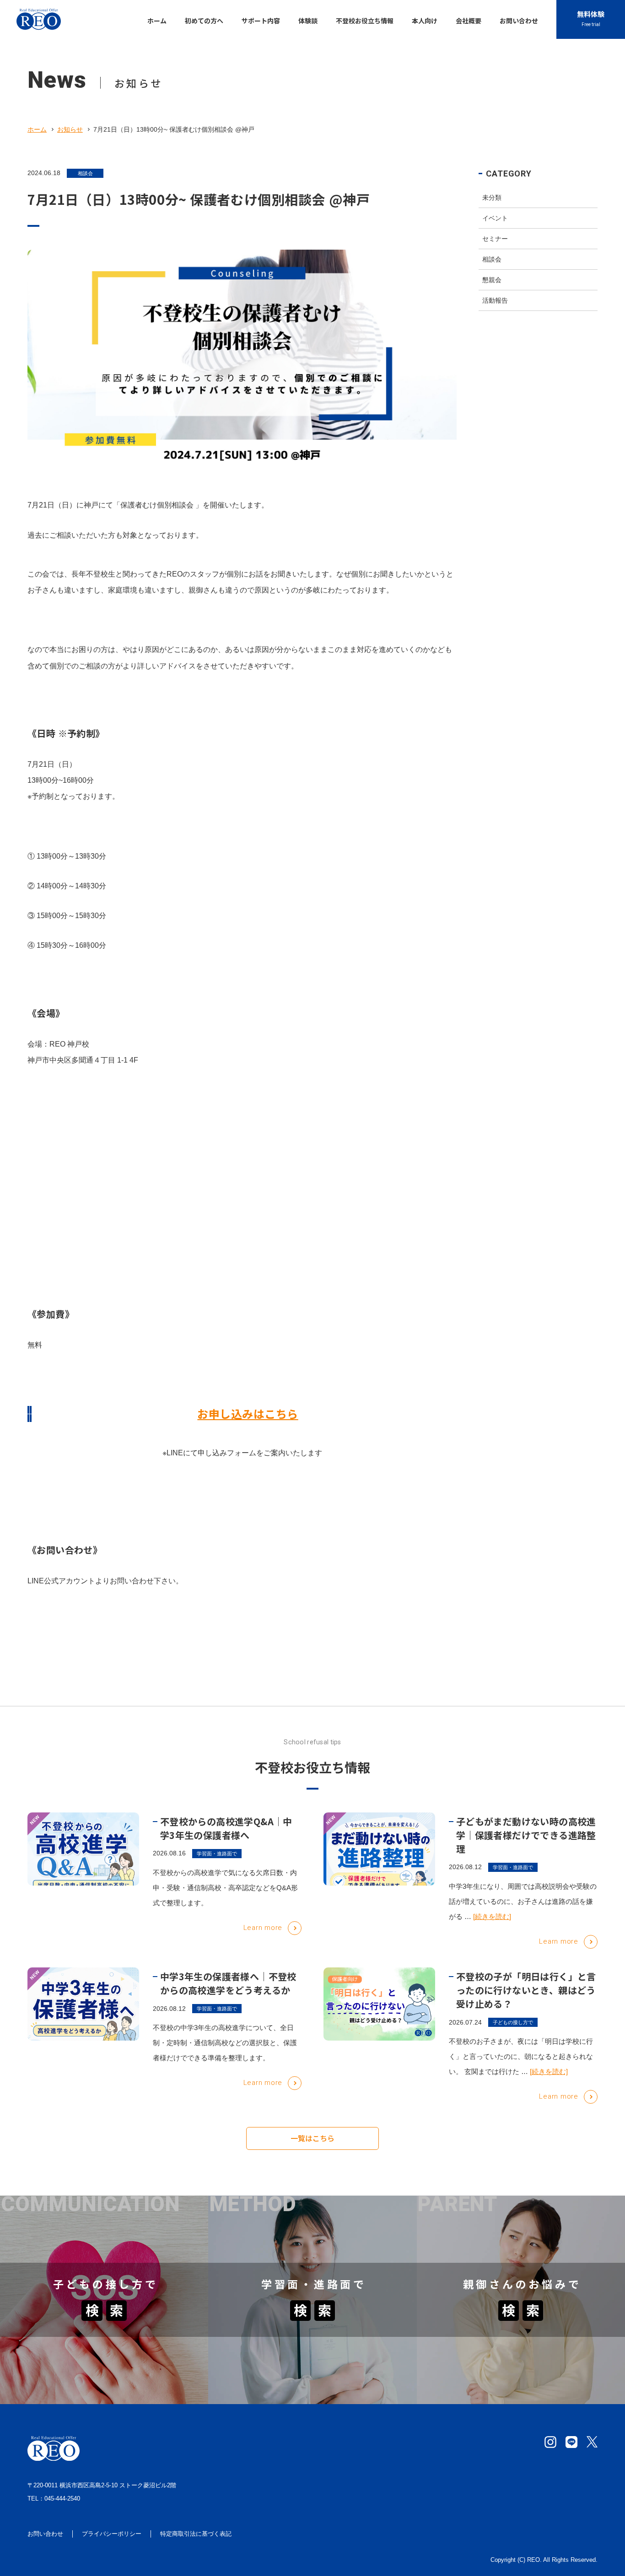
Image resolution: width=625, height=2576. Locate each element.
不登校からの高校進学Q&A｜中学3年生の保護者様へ (226, 1828)
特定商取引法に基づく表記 (196, 2534)
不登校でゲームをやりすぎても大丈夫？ (74, 2351)
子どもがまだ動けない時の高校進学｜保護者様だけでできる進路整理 (526, 1835)
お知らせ (70, 129)
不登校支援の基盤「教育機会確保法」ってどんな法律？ (517, 2351)
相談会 (85, 173)
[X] (592, 2442)
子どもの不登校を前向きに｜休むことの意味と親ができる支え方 (520, 2377)
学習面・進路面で (217, 1854)
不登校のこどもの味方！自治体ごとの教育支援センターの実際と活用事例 (520, 2241)
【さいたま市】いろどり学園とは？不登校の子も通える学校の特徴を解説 (312, 2241)
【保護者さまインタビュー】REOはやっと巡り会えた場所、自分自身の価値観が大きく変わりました (100, 2241)
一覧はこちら (312, 2138)
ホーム (37, 129)
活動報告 (495, 300)
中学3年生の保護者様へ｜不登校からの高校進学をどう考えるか (228, 1983)
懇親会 (492, 280)
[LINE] (571, 2442)
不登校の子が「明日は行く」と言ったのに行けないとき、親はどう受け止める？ (526, 1990)
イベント (495, 218)
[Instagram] (550, 2442)
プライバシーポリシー (112, 2534)
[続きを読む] (492, 1916)
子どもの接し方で (513, 2022)
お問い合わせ (45, 2534)
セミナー (495, 239)
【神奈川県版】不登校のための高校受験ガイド (293, 2362)
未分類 (492, 198)
